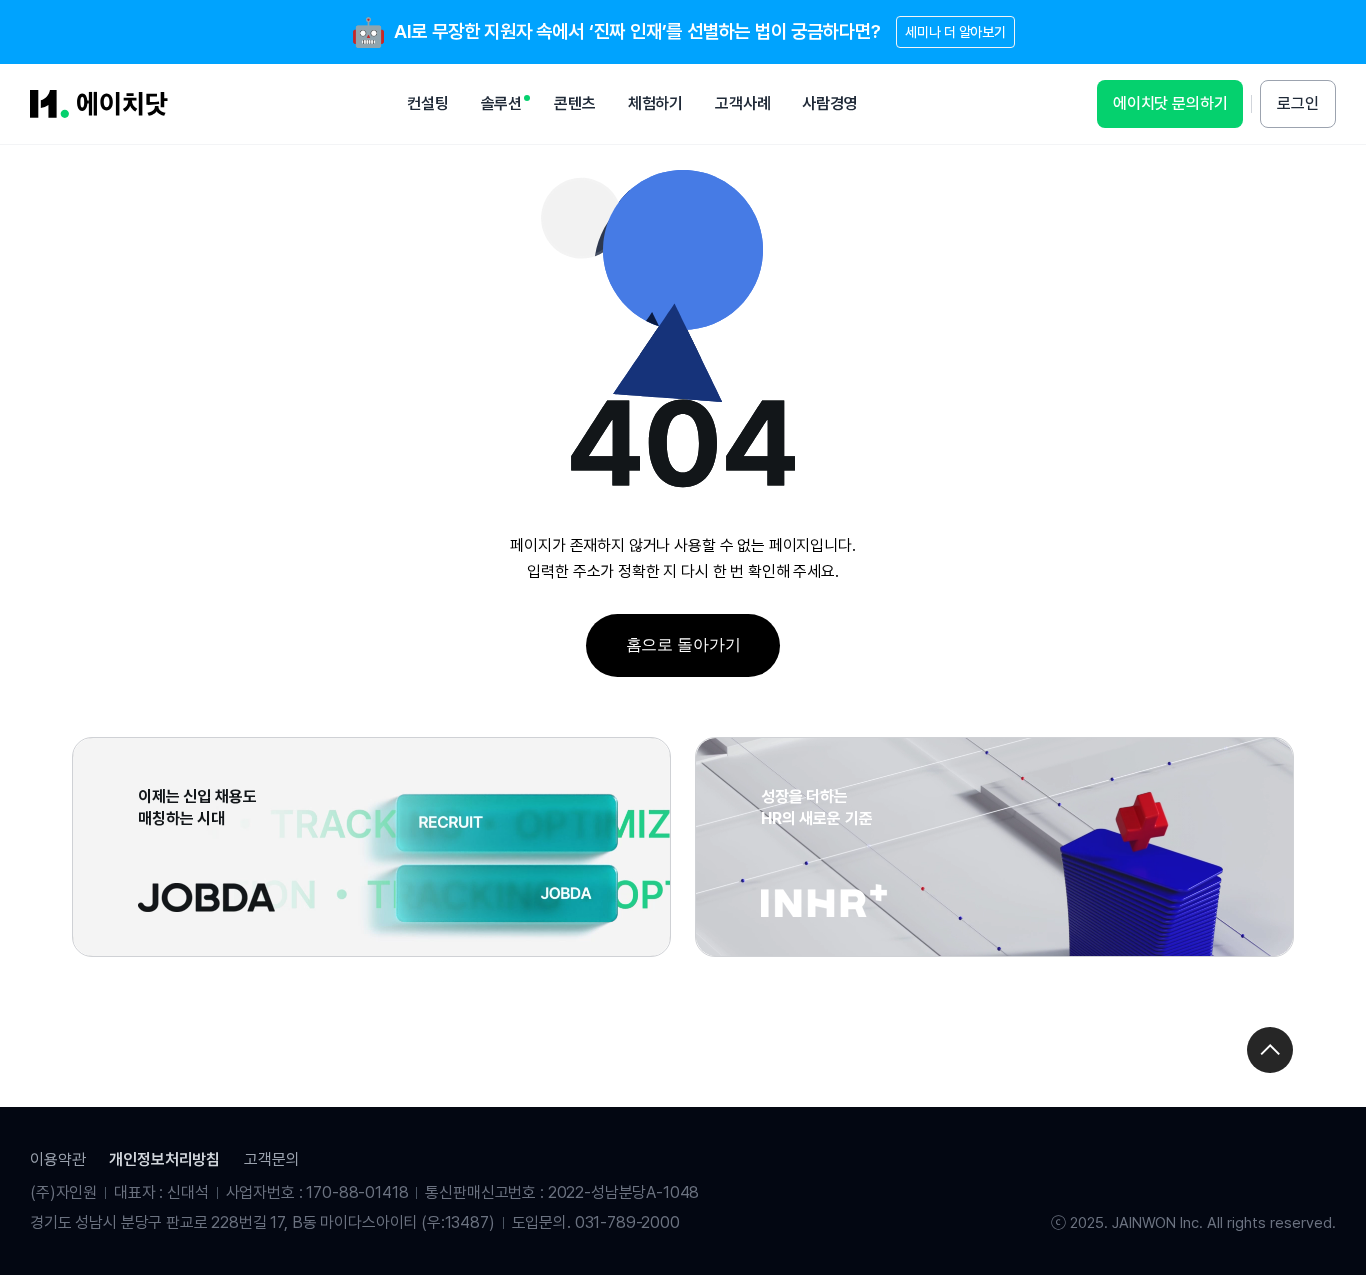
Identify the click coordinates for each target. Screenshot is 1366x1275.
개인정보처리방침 (164, 1159)
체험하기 (655, 103)
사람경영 (829, 103)
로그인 (1298, 103)
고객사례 (742, 103)
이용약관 (57, 1159)
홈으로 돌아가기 (683, 644)
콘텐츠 (575, 103)
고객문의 (271, 1159)
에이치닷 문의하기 (1170, 103)
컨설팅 (428, 103)
